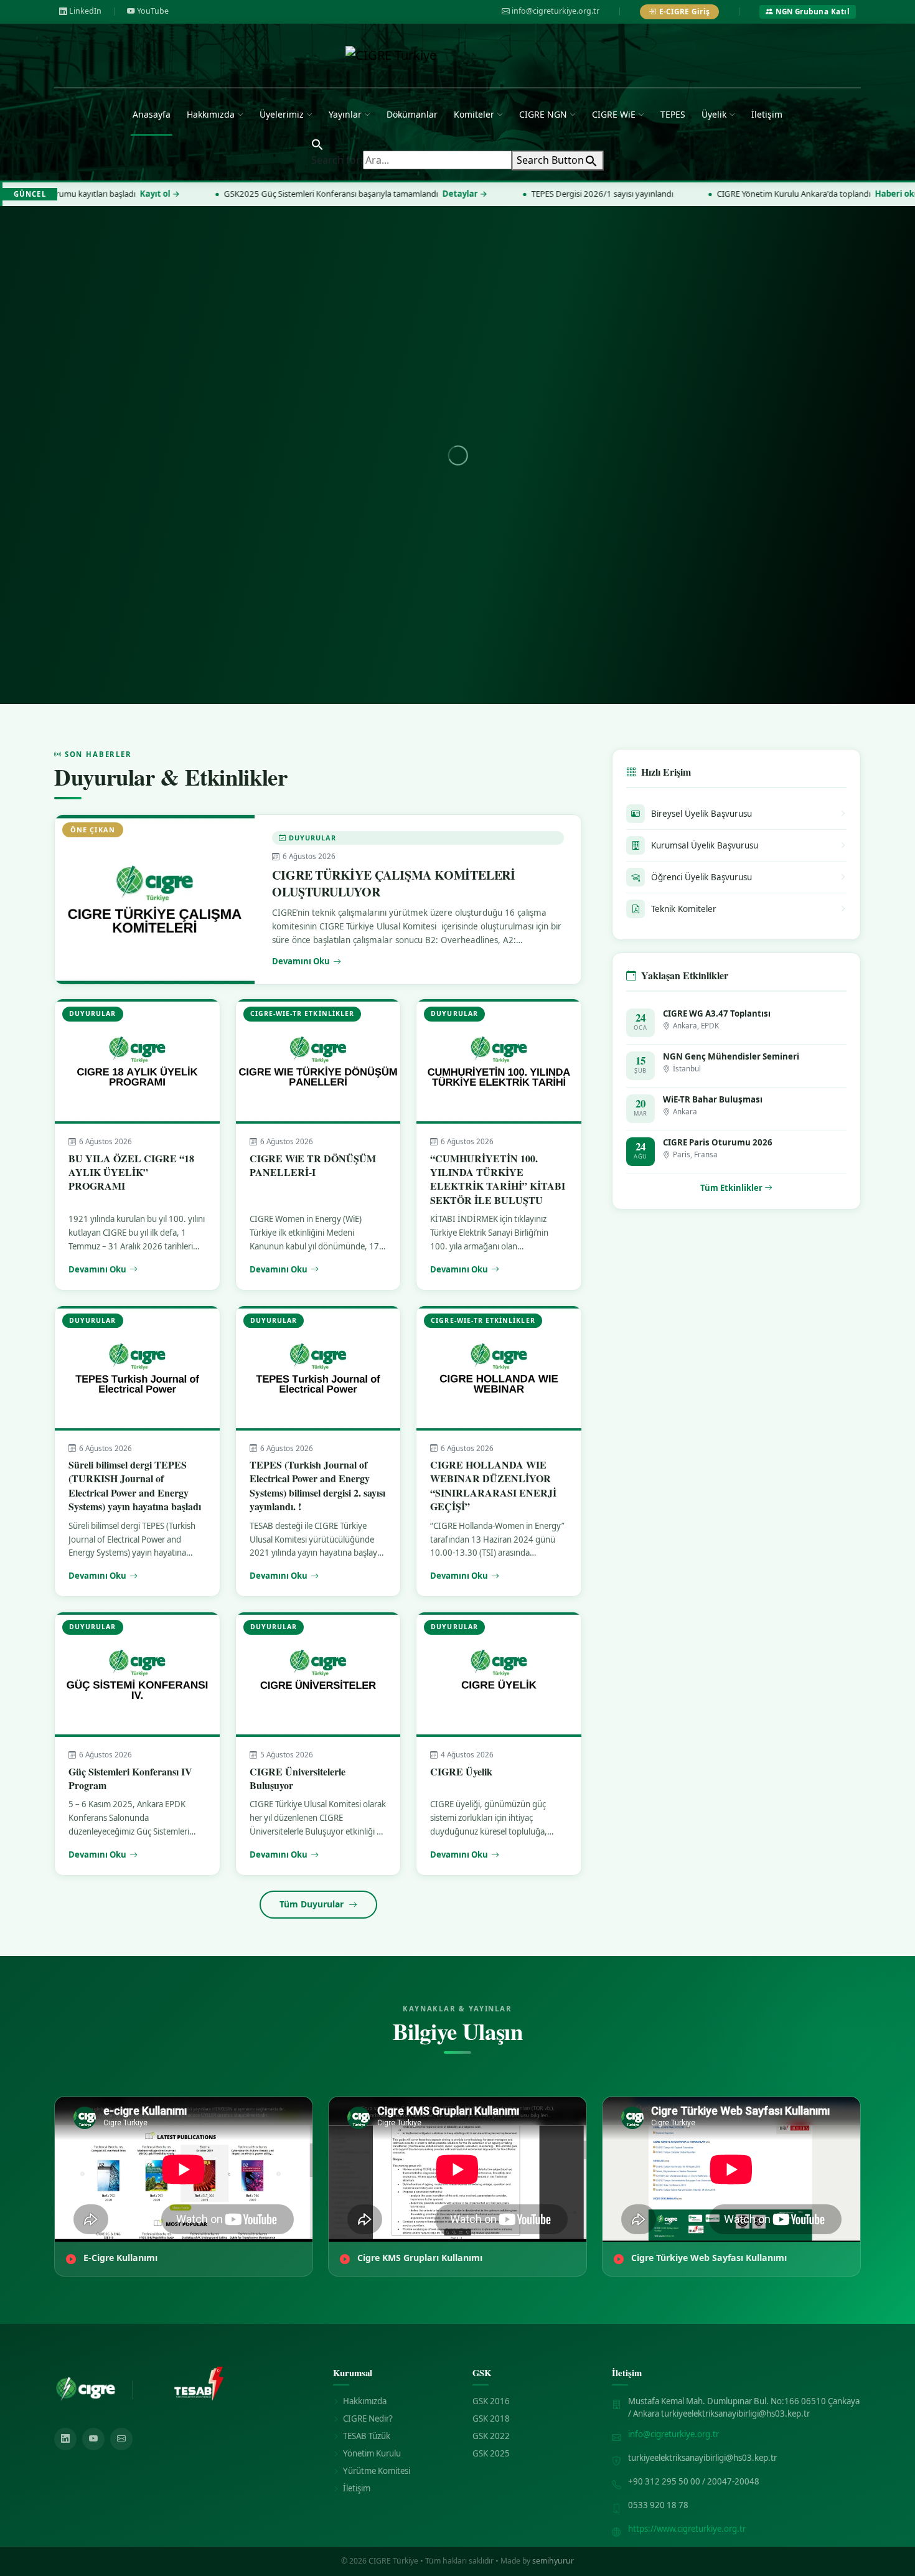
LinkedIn (85, 11)
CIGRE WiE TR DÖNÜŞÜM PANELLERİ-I (313, 1165)
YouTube (153, 11)
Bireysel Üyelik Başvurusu (701, 814)
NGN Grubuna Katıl (813, 12)
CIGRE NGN (543, 114)
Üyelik (714, 114)
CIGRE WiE (614, 114)
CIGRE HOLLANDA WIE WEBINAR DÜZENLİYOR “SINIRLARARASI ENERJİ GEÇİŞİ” (493, 1485)
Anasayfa (152, 114)
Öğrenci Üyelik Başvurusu (701, 877)
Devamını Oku (301, 961)
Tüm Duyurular (313, 1904)
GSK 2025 (491, 2453)
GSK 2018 (491, 2419)
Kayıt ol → (72, 194)
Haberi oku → (814, 194)
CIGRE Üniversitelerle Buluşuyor (298, 1778)
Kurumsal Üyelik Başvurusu (705, 845)
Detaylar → (377, 194)
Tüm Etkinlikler (732, 1188)
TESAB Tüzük (367, 2436)
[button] (317, 143)
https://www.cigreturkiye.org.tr (687, 2529)
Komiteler (474, 114)
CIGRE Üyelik (461, 1771)
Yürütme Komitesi (377, 2471)
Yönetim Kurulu (372, 2453)
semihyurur (553, 2561)
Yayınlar (345, 114)
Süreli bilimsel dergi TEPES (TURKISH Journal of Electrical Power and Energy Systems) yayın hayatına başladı (135, 1485)
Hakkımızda (211, 114)
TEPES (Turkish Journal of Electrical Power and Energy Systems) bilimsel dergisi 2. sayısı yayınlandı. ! (317, 1485)
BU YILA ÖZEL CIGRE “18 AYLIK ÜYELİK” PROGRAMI (131, 1172)
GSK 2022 (491, 2436)
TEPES (673, 114)
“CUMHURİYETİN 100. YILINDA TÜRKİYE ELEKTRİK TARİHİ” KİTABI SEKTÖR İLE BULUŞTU (498, 1179)
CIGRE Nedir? (368, 2419)
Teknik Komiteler (684, 909)
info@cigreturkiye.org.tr (556, 11)
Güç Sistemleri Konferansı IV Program (130, 1778)
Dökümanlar (412, 114)
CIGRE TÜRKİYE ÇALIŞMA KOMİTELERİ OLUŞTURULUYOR (394, 883)
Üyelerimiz (282, 114)
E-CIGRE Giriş (685, 12)
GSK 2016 (491, 2401)
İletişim (767, 114)
